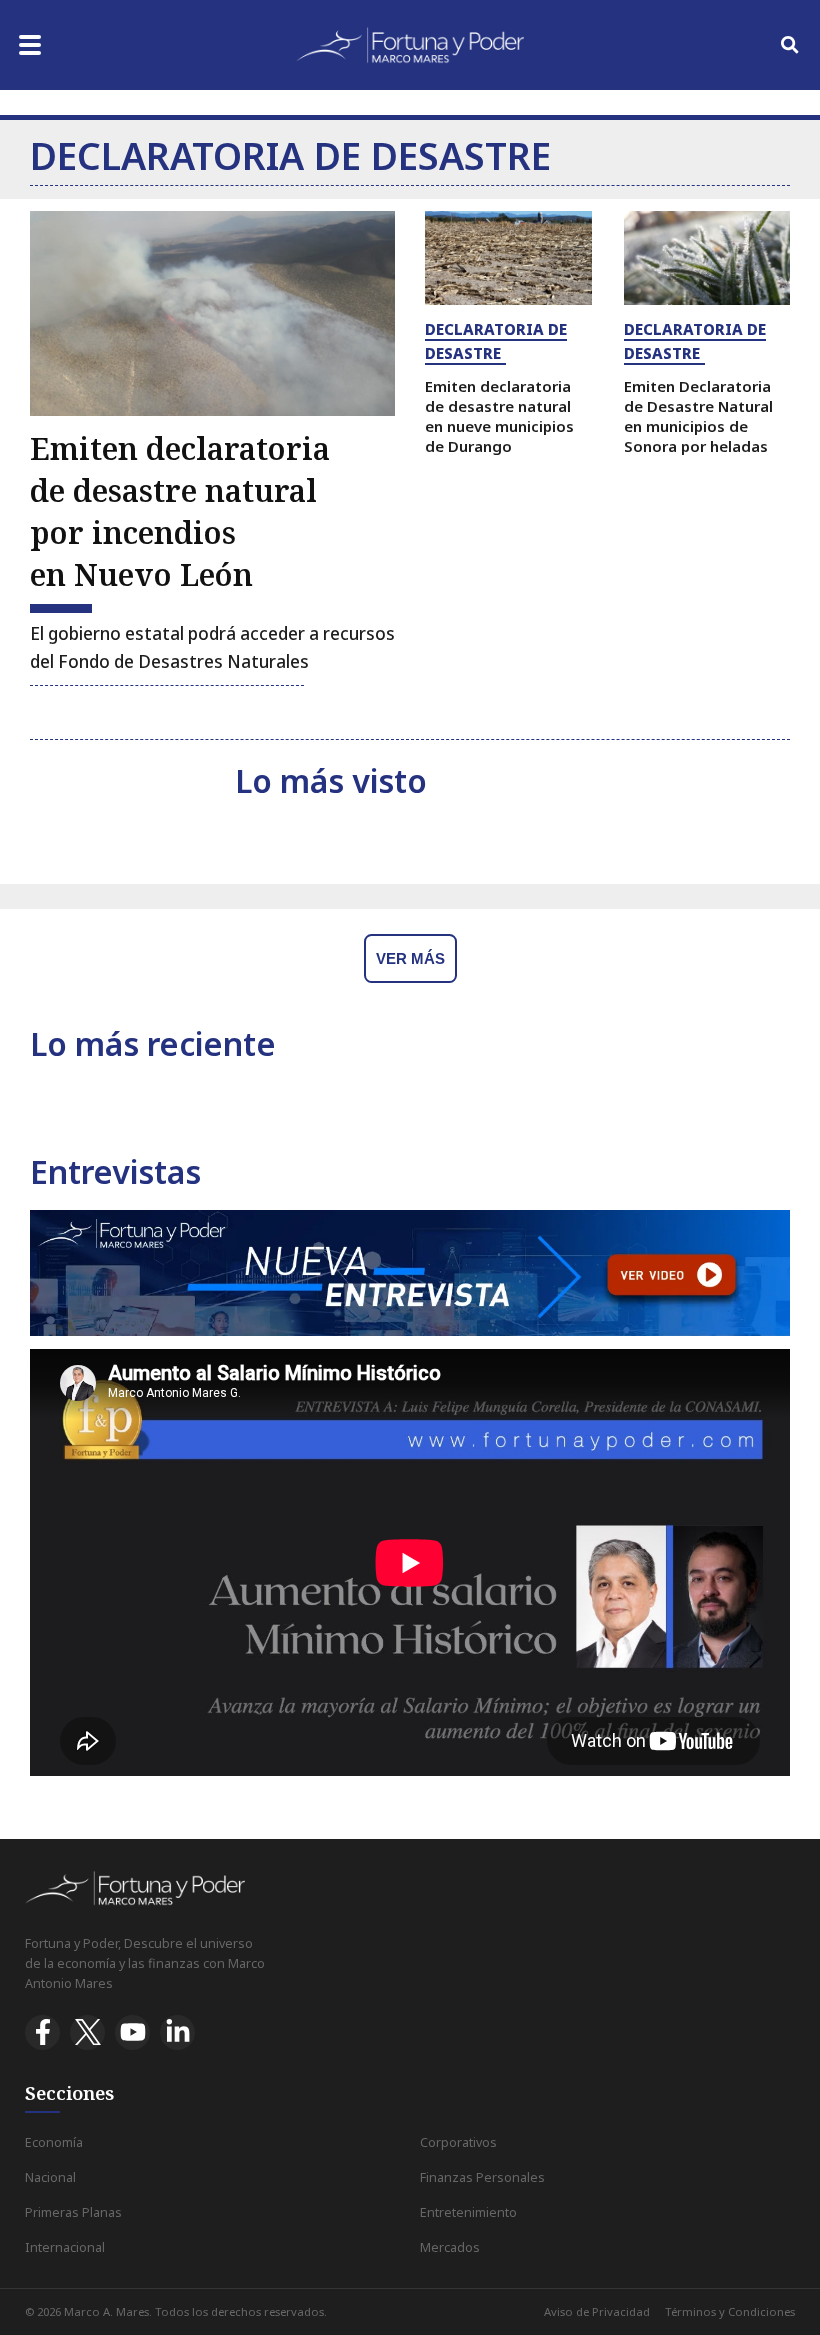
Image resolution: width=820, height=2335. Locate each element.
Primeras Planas (73, 2212)
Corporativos (458, 2142)
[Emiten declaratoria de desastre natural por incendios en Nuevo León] (212, 313)
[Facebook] (42, 2032)
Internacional (65, 2247)
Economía (54, 2142)
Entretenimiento (468, 2212)
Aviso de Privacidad (597, 2311)
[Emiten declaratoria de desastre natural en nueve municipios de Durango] (508, 258)
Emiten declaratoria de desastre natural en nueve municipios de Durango (499, 415)
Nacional (50, 2177)
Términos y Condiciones (730, 2311)
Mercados (450, 2247)
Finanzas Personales (482, 2177)
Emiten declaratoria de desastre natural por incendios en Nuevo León (180, 511)
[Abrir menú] (30, 45)
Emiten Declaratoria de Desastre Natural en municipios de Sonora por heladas (698, 415)
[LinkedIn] (177, 2032)
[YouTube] (132, 2032)
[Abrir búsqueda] (790, 45)
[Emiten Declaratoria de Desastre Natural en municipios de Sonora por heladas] (707, 258)
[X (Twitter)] (87, 2032)
